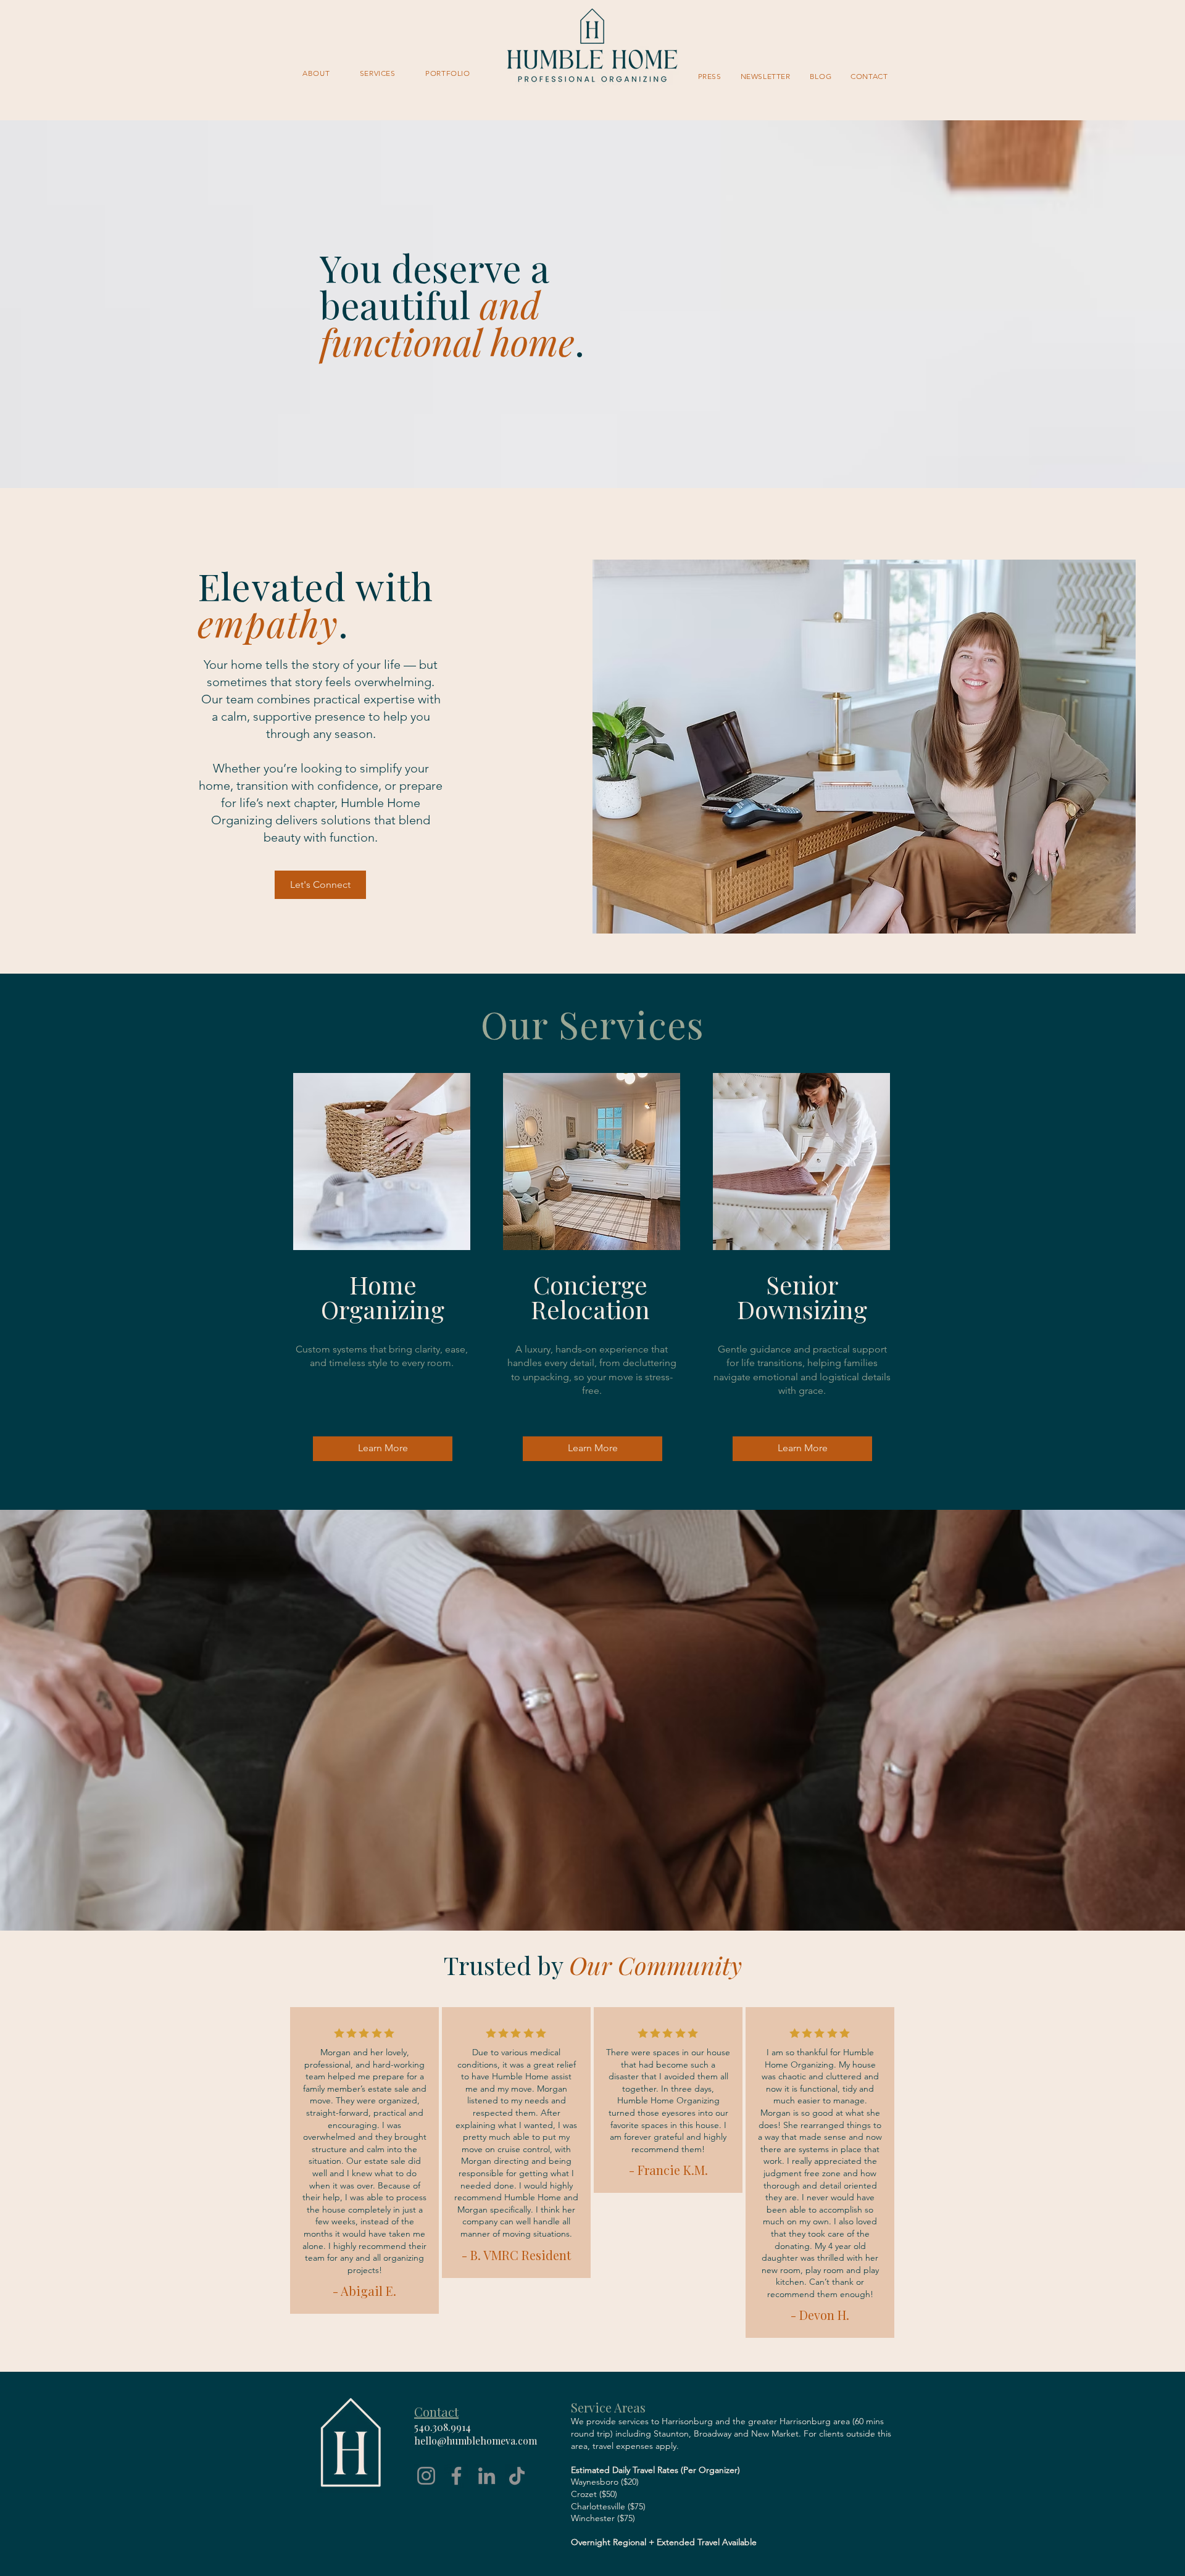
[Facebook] (456, 2476)
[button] (378, 73)
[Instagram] (426, 2476)
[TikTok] (517, 2476)
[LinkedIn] (487, 2476)
